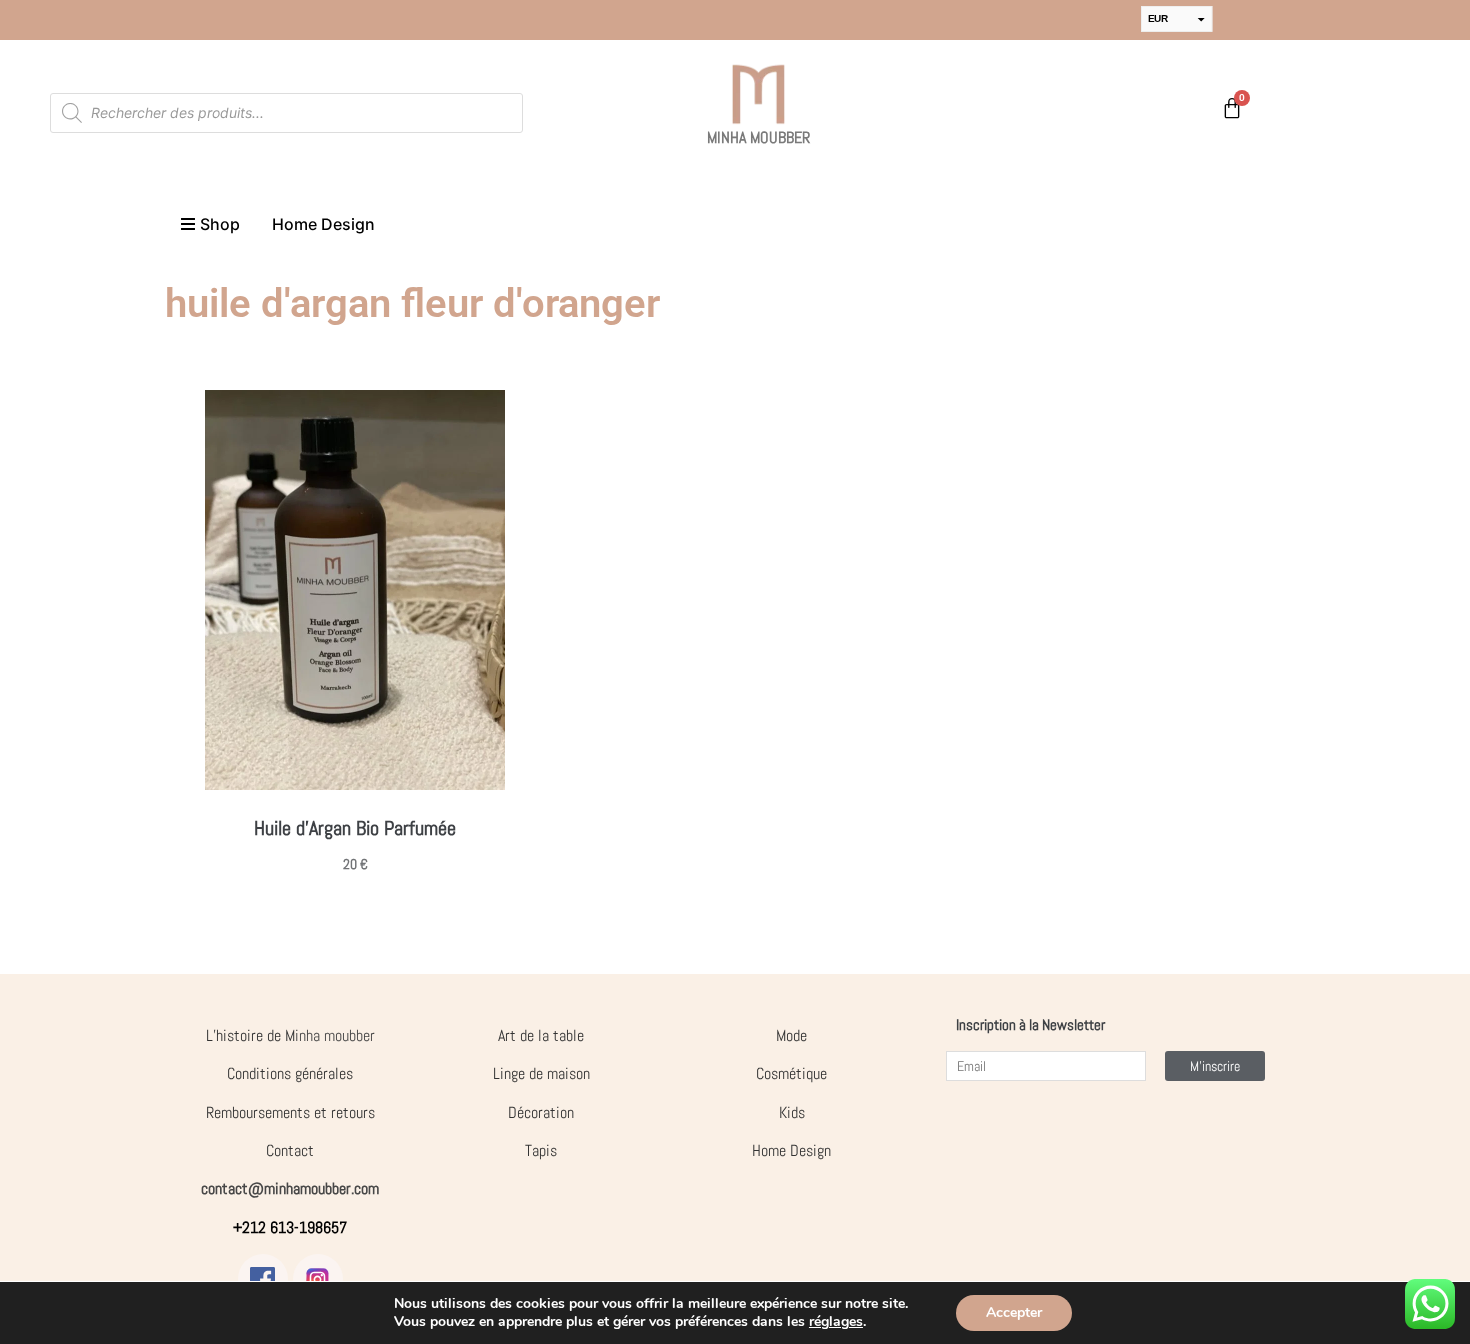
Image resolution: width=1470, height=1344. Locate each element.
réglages (836, 1322)
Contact (290, 1150)
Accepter (1014, 1312)
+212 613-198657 (290, 1227)
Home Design (791, 1150)
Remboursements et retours (290, 1112)
